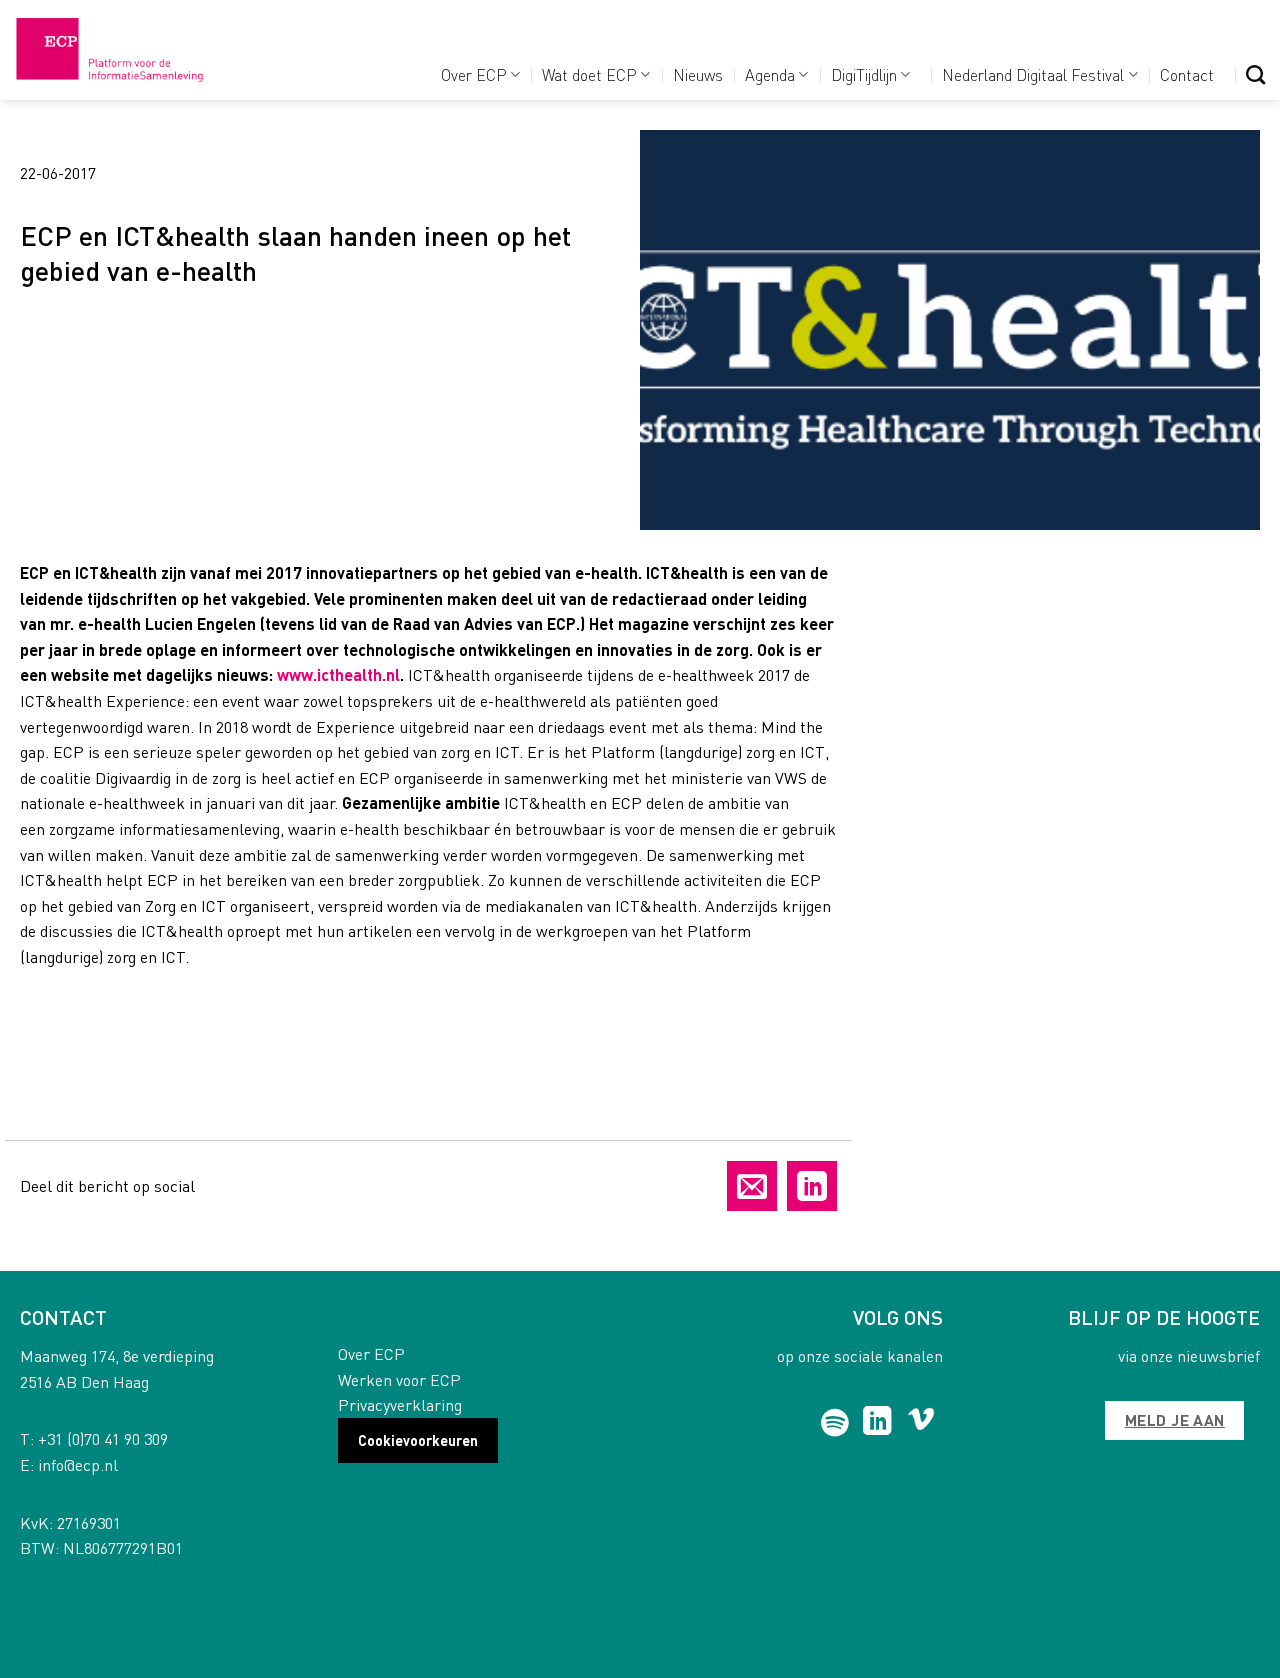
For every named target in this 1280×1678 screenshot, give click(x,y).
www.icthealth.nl (338, 674)
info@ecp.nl (78, 1464)
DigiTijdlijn (864, 74)
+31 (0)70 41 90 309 (103, 1438)
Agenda (770, 74)
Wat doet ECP (589, 74)
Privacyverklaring (400, 1404)
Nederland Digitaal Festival (1033, 74)
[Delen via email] (752, 1186)
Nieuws (698, 74)
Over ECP (474, 74)
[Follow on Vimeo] (921, 1423)
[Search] (1255, 74)
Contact (1187, 74)
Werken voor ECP (399, 1379)
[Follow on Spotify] (835, 1423)
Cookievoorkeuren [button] (418, 1440)
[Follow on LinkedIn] (877, 1423)
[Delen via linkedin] (812, 1186)
